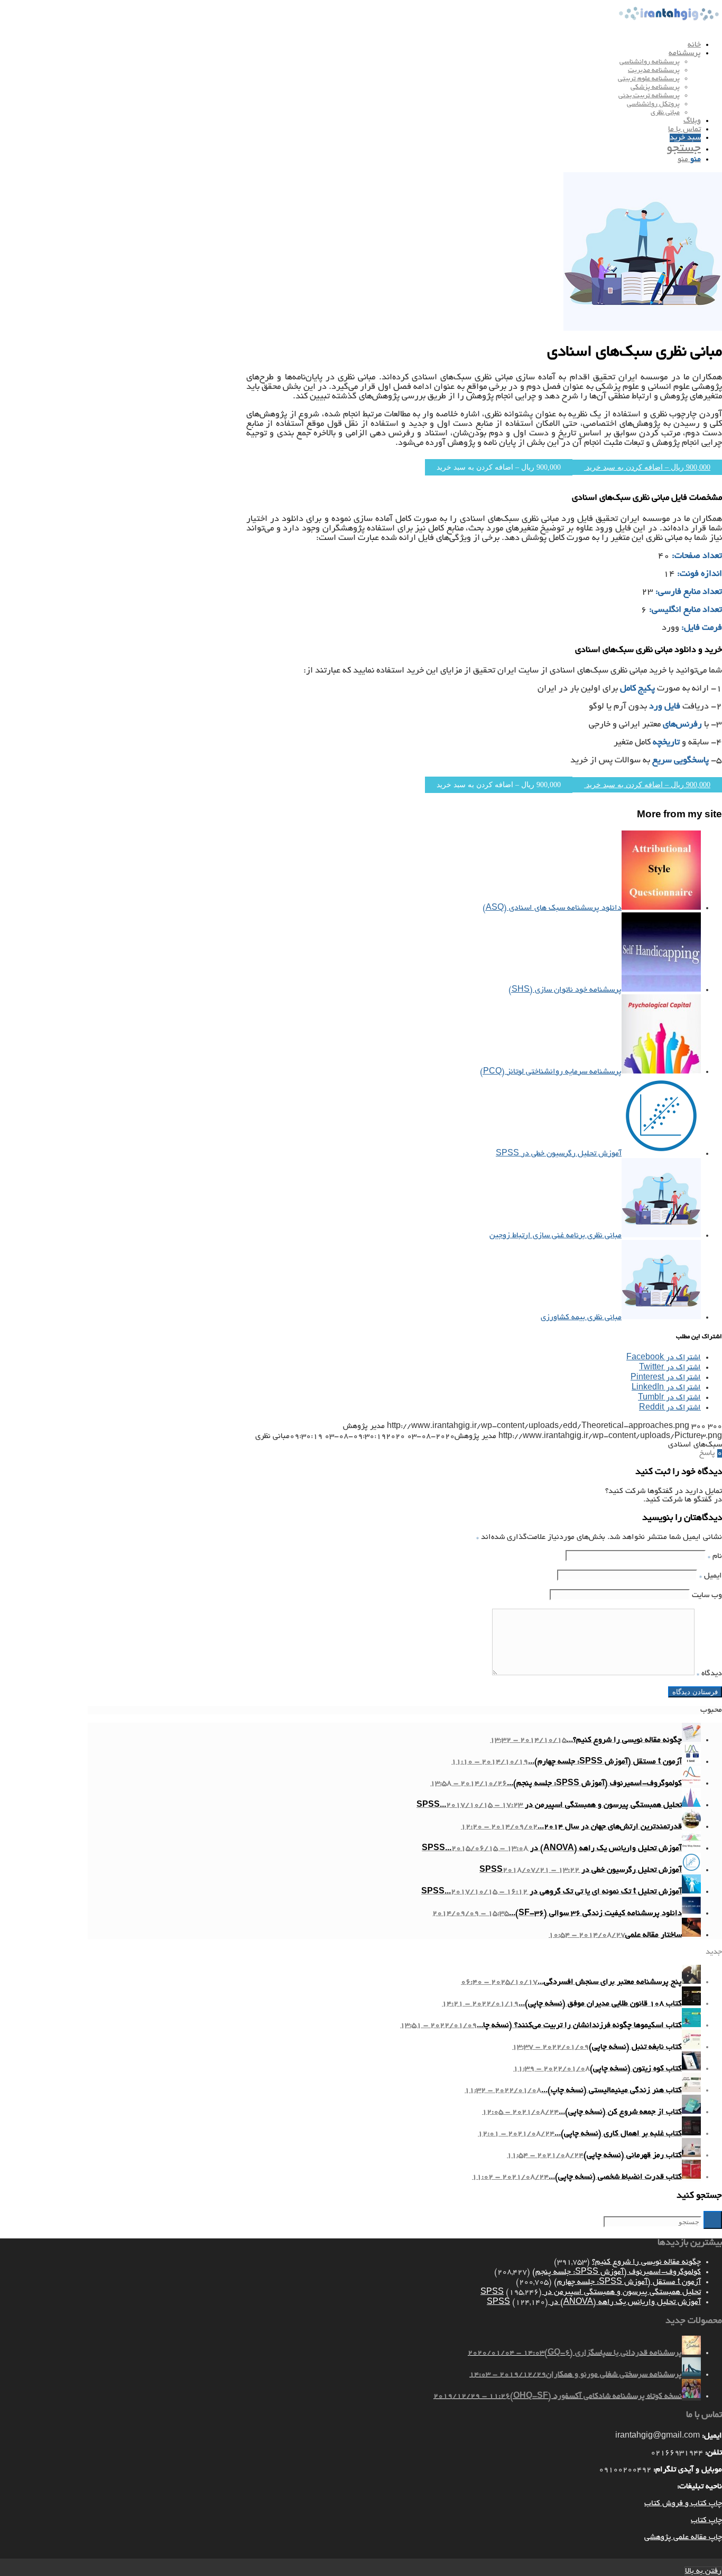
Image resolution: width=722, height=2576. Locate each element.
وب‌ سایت (707, 1595)
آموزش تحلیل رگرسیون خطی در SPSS (559, 1154)
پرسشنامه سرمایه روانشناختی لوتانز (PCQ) (551, 1072)
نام (715, 1556)
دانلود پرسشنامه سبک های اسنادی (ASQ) (552, 908)
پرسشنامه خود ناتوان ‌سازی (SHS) (565, 990)
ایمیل (711, 1576)
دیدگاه (709, 1674)
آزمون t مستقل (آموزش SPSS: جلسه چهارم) (627, 2282)
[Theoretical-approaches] (643, 329)
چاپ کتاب (706, 2521)
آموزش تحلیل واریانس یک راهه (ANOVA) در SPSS (594, 2302)
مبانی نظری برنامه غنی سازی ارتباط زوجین (556, 1236)
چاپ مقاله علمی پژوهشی (683, 2537)
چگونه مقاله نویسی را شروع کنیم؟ (646, 2262)
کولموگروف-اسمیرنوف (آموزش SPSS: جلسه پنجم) (617, 2272)
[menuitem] (394, 45)
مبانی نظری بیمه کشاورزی (581, 1318)
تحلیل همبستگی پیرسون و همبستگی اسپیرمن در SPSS (591, 2292)
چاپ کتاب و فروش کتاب (683, 2504)
